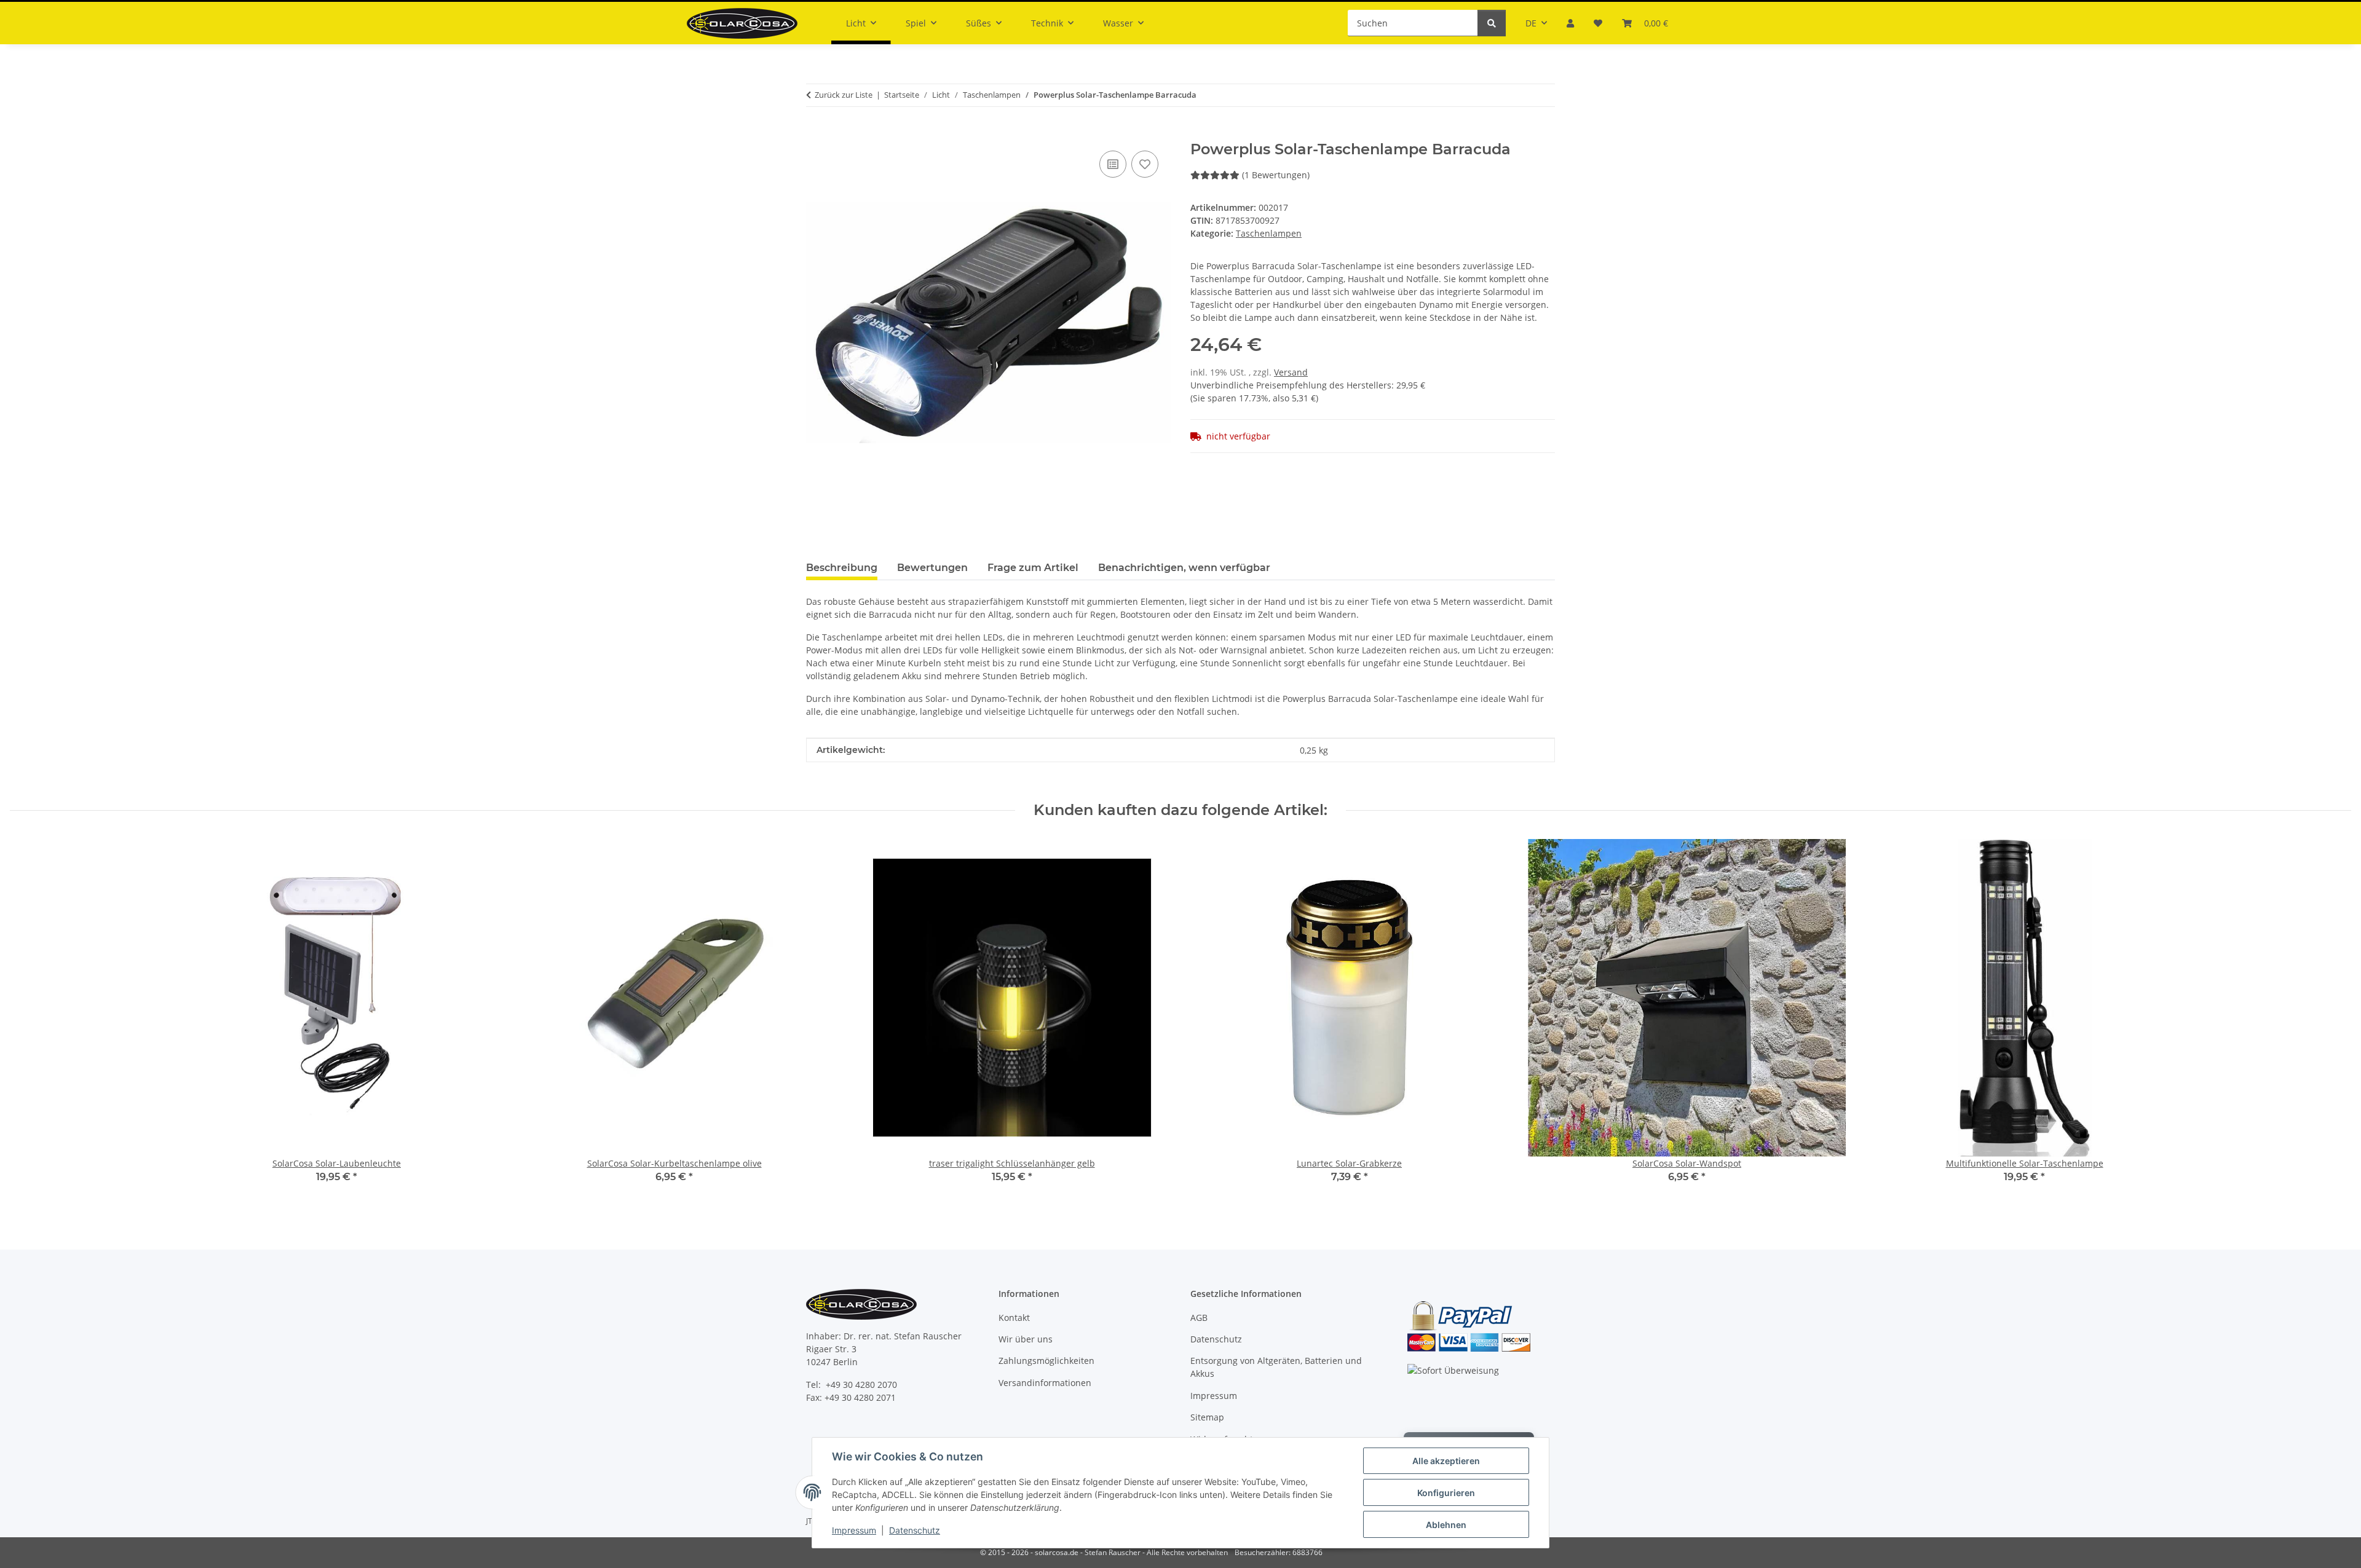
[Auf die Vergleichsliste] (1113, 164)
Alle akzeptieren (1446, 1461)
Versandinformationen (1045, 1383)
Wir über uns (1026, 1339)
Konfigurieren (1446, 1493)
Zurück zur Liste (844, 95)
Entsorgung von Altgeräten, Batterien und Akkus (1276, 1367)
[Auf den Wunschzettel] (1145, 164)
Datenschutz (915, 1530)
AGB (1199, 1318)
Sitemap (1207, 1417)
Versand (1291, 372)
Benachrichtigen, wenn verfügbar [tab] (1184, 568)
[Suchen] (1492, 23)
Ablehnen (1446, 1525)
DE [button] (1531, 23)
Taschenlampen (1269, 233)
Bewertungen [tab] (932, 568)
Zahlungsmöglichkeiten (1046, 1361)
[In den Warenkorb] (816, 134)
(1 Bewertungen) (1276, 175)
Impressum (854, 1530)
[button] (1570, 23)
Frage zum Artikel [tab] (1033, 568)
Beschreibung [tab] (842, 568)
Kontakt (1014, 1318)
